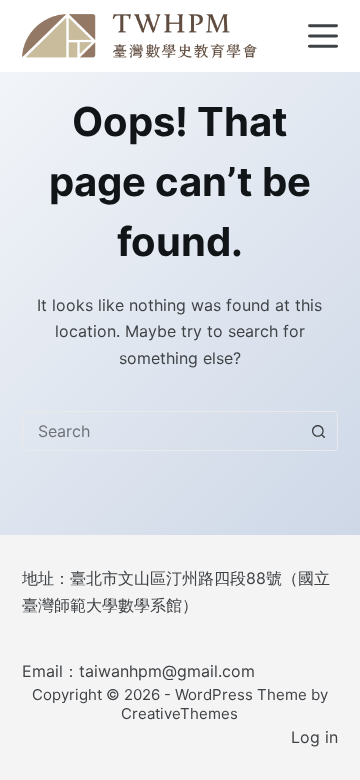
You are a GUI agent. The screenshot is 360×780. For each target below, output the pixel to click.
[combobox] (161, 431)
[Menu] (323, 36)
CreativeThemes (179, 713)
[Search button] (318, 431)
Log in (314, 737)
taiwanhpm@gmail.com (167, 671)
